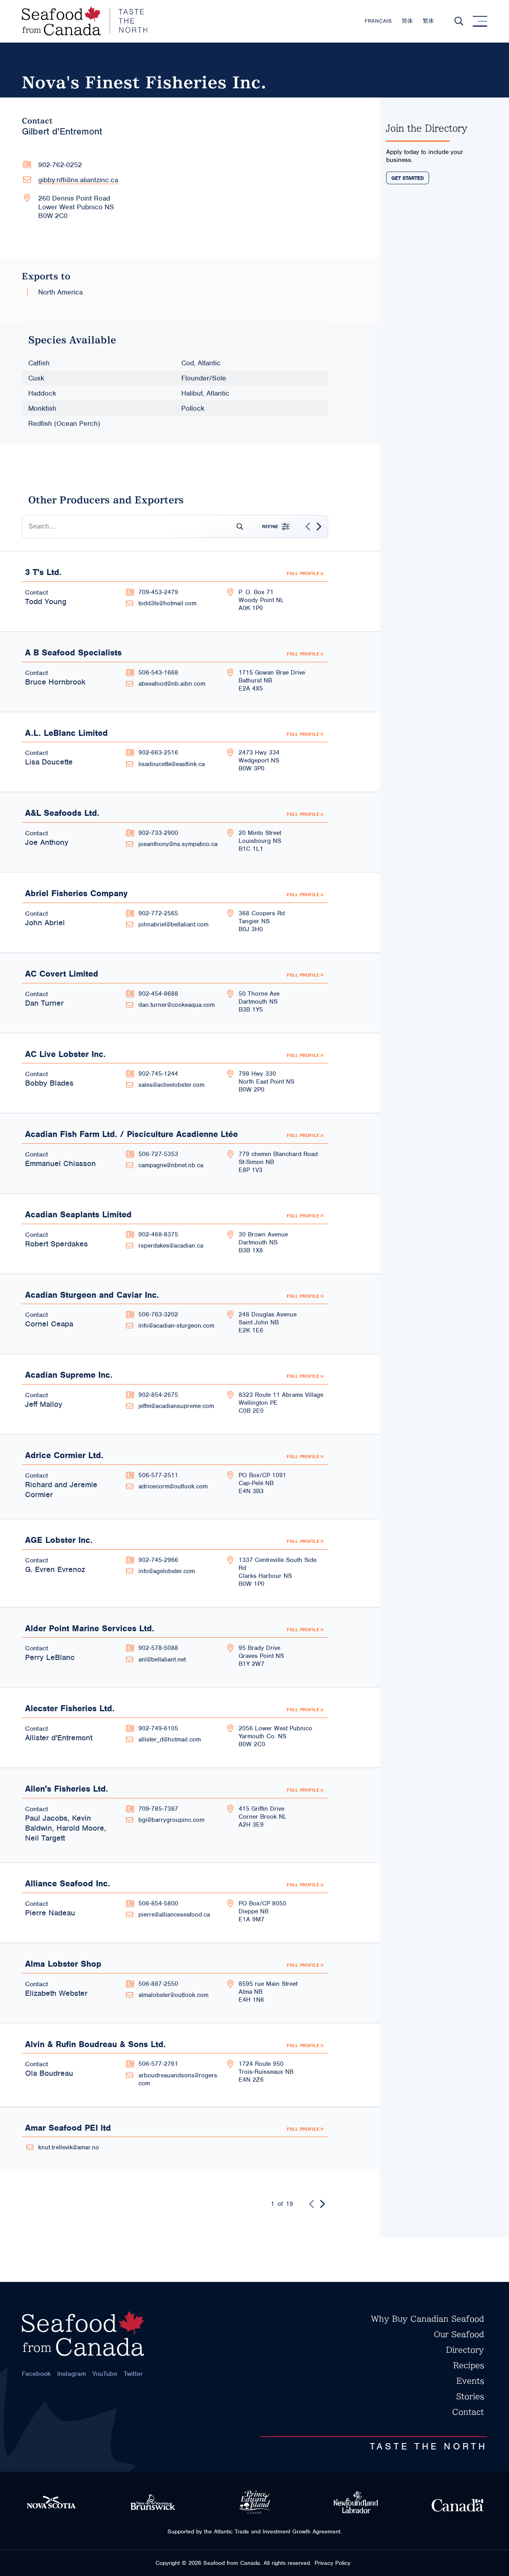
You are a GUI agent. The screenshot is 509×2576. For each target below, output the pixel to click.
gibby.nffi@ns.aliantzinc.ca (78, 180)
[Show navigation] (480, 21)
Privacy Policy (332, 2563)
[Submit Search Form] (237, 527)
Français (378, 21)
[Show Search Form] (459, 21)
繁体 (428, 21)
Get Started (408, 178)
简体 (407, 21)
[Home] (85, 21)
